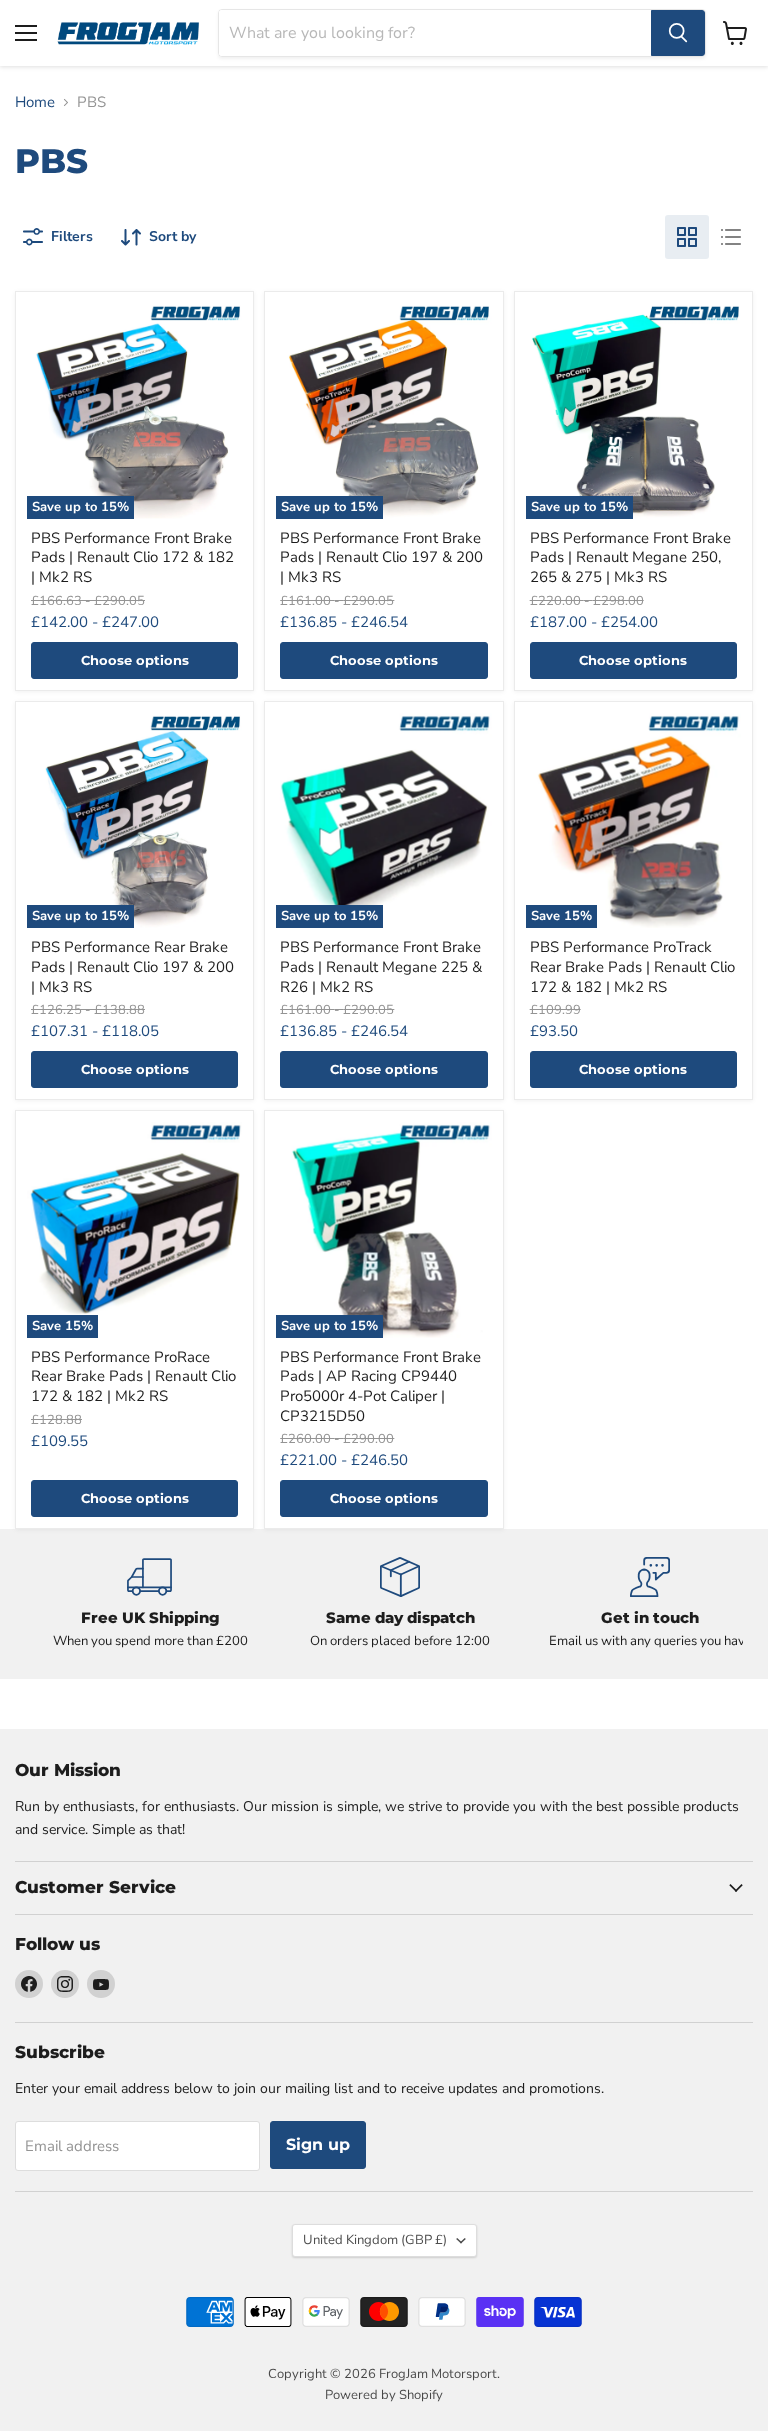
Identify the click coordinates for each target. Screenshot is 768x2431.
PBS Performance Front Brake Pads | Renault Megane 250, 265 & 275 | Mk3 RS (630, 557)
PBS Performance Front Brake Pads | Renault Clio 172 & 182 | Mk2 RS (132, 557)
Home (35, 102)
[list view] (731, 237)
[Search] (678, 33)
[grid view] (687, 237)
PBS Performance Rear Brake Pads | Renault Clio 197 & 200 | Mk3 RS (132, 966)
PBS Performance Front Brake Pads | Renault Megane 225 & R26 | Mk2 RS (381, 966)
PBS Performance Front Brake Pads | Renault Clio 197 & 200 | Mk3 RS (381, 557)
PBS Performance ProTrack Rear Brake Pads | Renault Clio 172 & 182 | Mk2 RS (632, 966)
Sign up (318, 2144)
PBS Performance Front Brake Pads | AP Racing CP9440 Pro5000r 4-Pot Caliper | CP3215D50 (380, 1386)
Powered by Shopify (384, 2395)
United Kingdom (375, 2240)
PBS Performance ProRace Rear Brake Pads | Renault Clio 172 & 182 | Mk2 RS (133, 1376)
